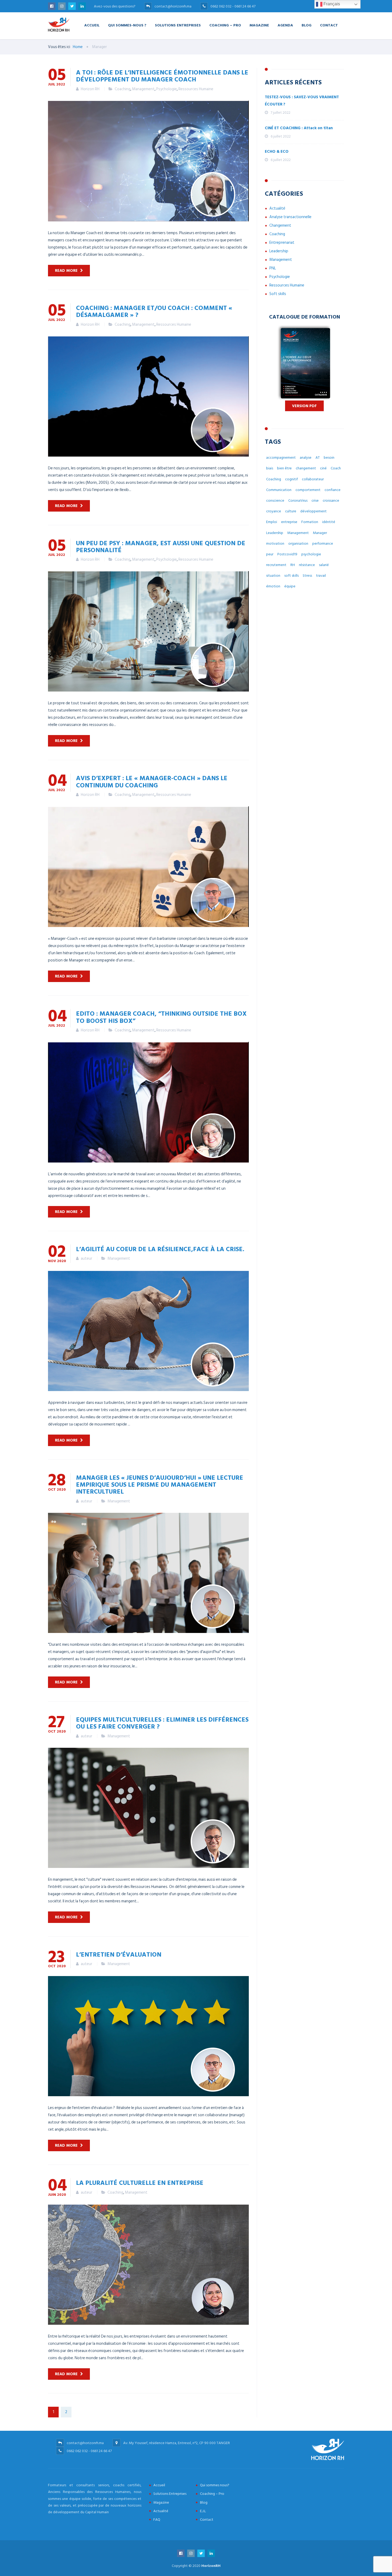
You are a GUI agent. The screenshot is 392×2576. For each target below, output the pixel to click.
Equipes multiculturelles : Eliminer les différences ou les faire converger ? (162, 1723)
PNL (273, 268)
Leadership (279, 251)
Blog (307, 25)
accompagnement (281, 458)
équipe (290, 586)
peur (270, 554)
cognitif (291, 479)
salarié (324, 565)
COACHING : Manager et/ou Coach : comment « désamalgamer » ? (154, 311)
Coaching (123, 89)
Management (143, 89)
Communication (279, 490)
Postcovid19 (287, 554)
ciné (323, 468)
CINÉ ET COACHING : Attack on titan (299, 128)
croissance (331, 500)
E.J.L (203, 2511)
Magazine (259, 25)
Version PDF (304, 406)
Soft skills (278, 294)
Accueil (92, 25)
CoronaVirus (298, 500)
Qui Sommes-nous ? (127, 25)
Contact (329, 25)
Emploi (272, 522)
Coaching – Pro (225, 25)
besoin (329, 458)
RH (293, 565)
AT (318, 458)
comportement (308, 490)
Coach (336, 468)
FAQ (157, 2520)
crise (315, 500)
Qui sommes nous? (215, 2485)
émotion (273, 586)
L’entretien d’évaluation (119, 1954)
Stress (307, 576)
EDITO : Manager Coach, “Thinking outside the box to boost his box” (161, 1017)
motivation (275, 543)
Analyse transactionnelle (290, 217)
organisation (298, 543)
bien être (284, 468)
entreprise (289, 522)
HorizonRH (211, 2566)
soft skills (291, 576)
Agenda (285, 25)
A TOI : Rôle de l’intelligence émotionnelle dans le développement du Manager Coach (162, 76)
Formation (310, 522)
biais (270, 468)
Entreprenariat (282, 243)
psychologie (311, 554)
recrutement (276, 565)
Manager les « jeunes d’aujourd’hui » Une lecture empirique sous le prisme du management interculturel (160, 1484)
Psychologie (167, 89)
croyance (274, 511)
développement (313, 511)
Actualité (277, 208)
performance (323, 543)
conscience (275, 500)
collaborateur (313, 479)
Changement (280, 225)
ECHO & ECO (277, 152)
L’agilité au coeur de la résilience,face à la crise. (160, 1249)
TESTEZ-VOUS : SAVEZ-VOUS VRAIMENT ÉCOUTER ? (302, 101)
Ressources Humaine (196, 89)
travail (321, 576)
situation (273, 576)
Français (331, 4)
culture (291, 511)
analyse (306, 458)
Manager (320, 533)
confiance (333, 490)
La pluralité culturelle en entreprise (140, 2182)
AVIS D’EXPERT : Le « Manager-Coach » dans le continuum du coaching (152, 781)
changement (306, 468)
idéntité (329, 522)
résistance (307, 565)
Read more (66, 271)
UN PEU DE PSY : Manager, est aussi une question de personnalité (161, 546)
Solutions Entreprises (178, 25)
